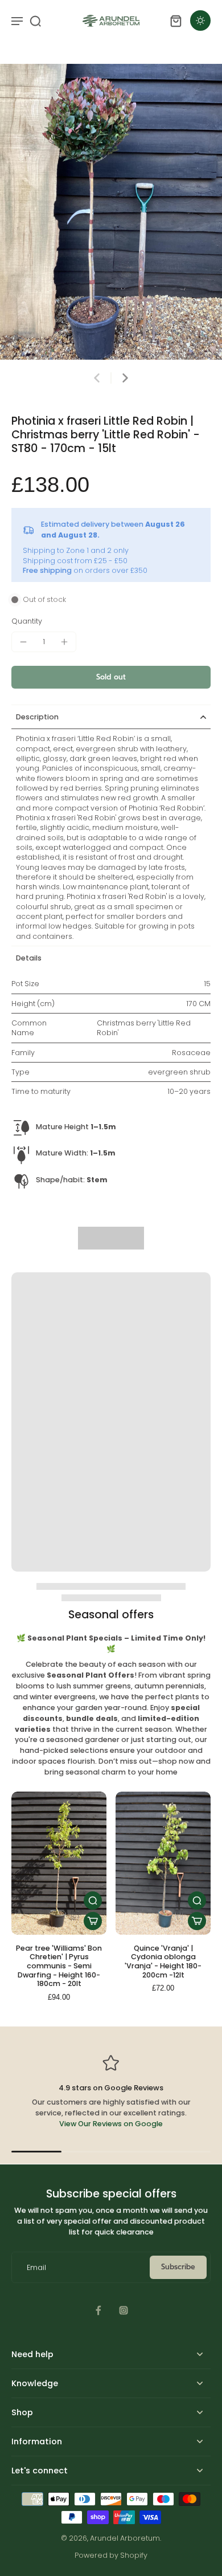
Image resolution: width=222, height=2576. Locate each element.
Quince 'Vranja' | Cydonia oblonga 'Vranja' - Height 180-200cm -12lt (163, 1961)
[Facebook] (98, 2310)
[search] (35, 21)
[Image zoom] (111, 212)
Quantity (27, 621)
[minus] (23, 642)
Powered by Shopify (111, 2555)
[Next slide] (125, 378)
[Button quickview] (93, 1901)
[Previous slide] (97, 378)
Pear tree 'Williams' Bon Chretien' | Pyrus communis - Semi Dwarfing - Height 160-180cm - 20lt (59, 1966)
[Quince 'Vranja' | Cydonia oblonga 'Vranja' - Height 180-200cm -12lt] (163, 1863)
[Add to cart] (93, 1921)
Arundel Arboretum (125, 2538)
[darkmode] (200, 21)
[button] (111, 677)
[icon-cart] (175, 21)
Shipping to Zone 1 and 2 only (76, 550)
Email (36, 2267)
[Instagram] (124, 2310)
